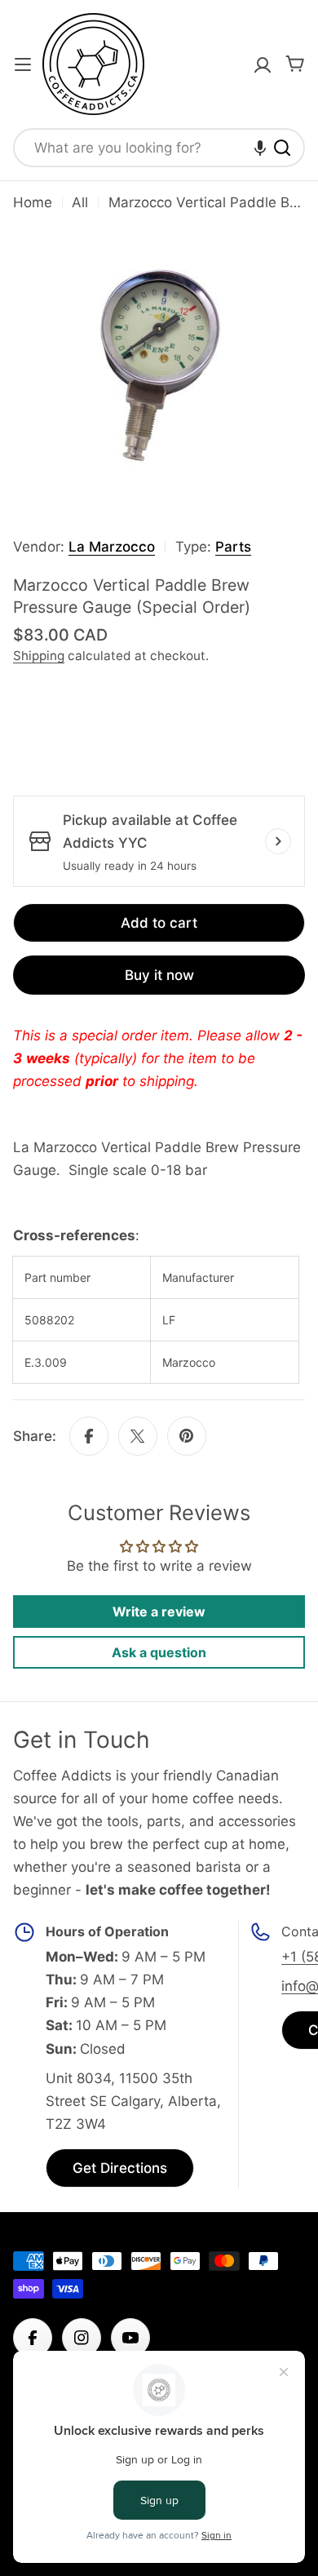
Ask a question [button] (159, 1652)
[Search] (282, 148)
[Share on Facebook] (89, 1436)
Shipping (39, 656)
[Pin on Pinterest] (187, 1436)
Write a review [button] (159, 1612)
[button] (260, 148)
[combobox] (159, 148)
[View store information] (278, 841)
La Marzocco (112, 547)
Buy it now (159, 975)
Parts (233, 547)
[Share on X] (138, 1436)
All (80, 202)
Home (33, 202)
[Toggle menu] (23, 64)
